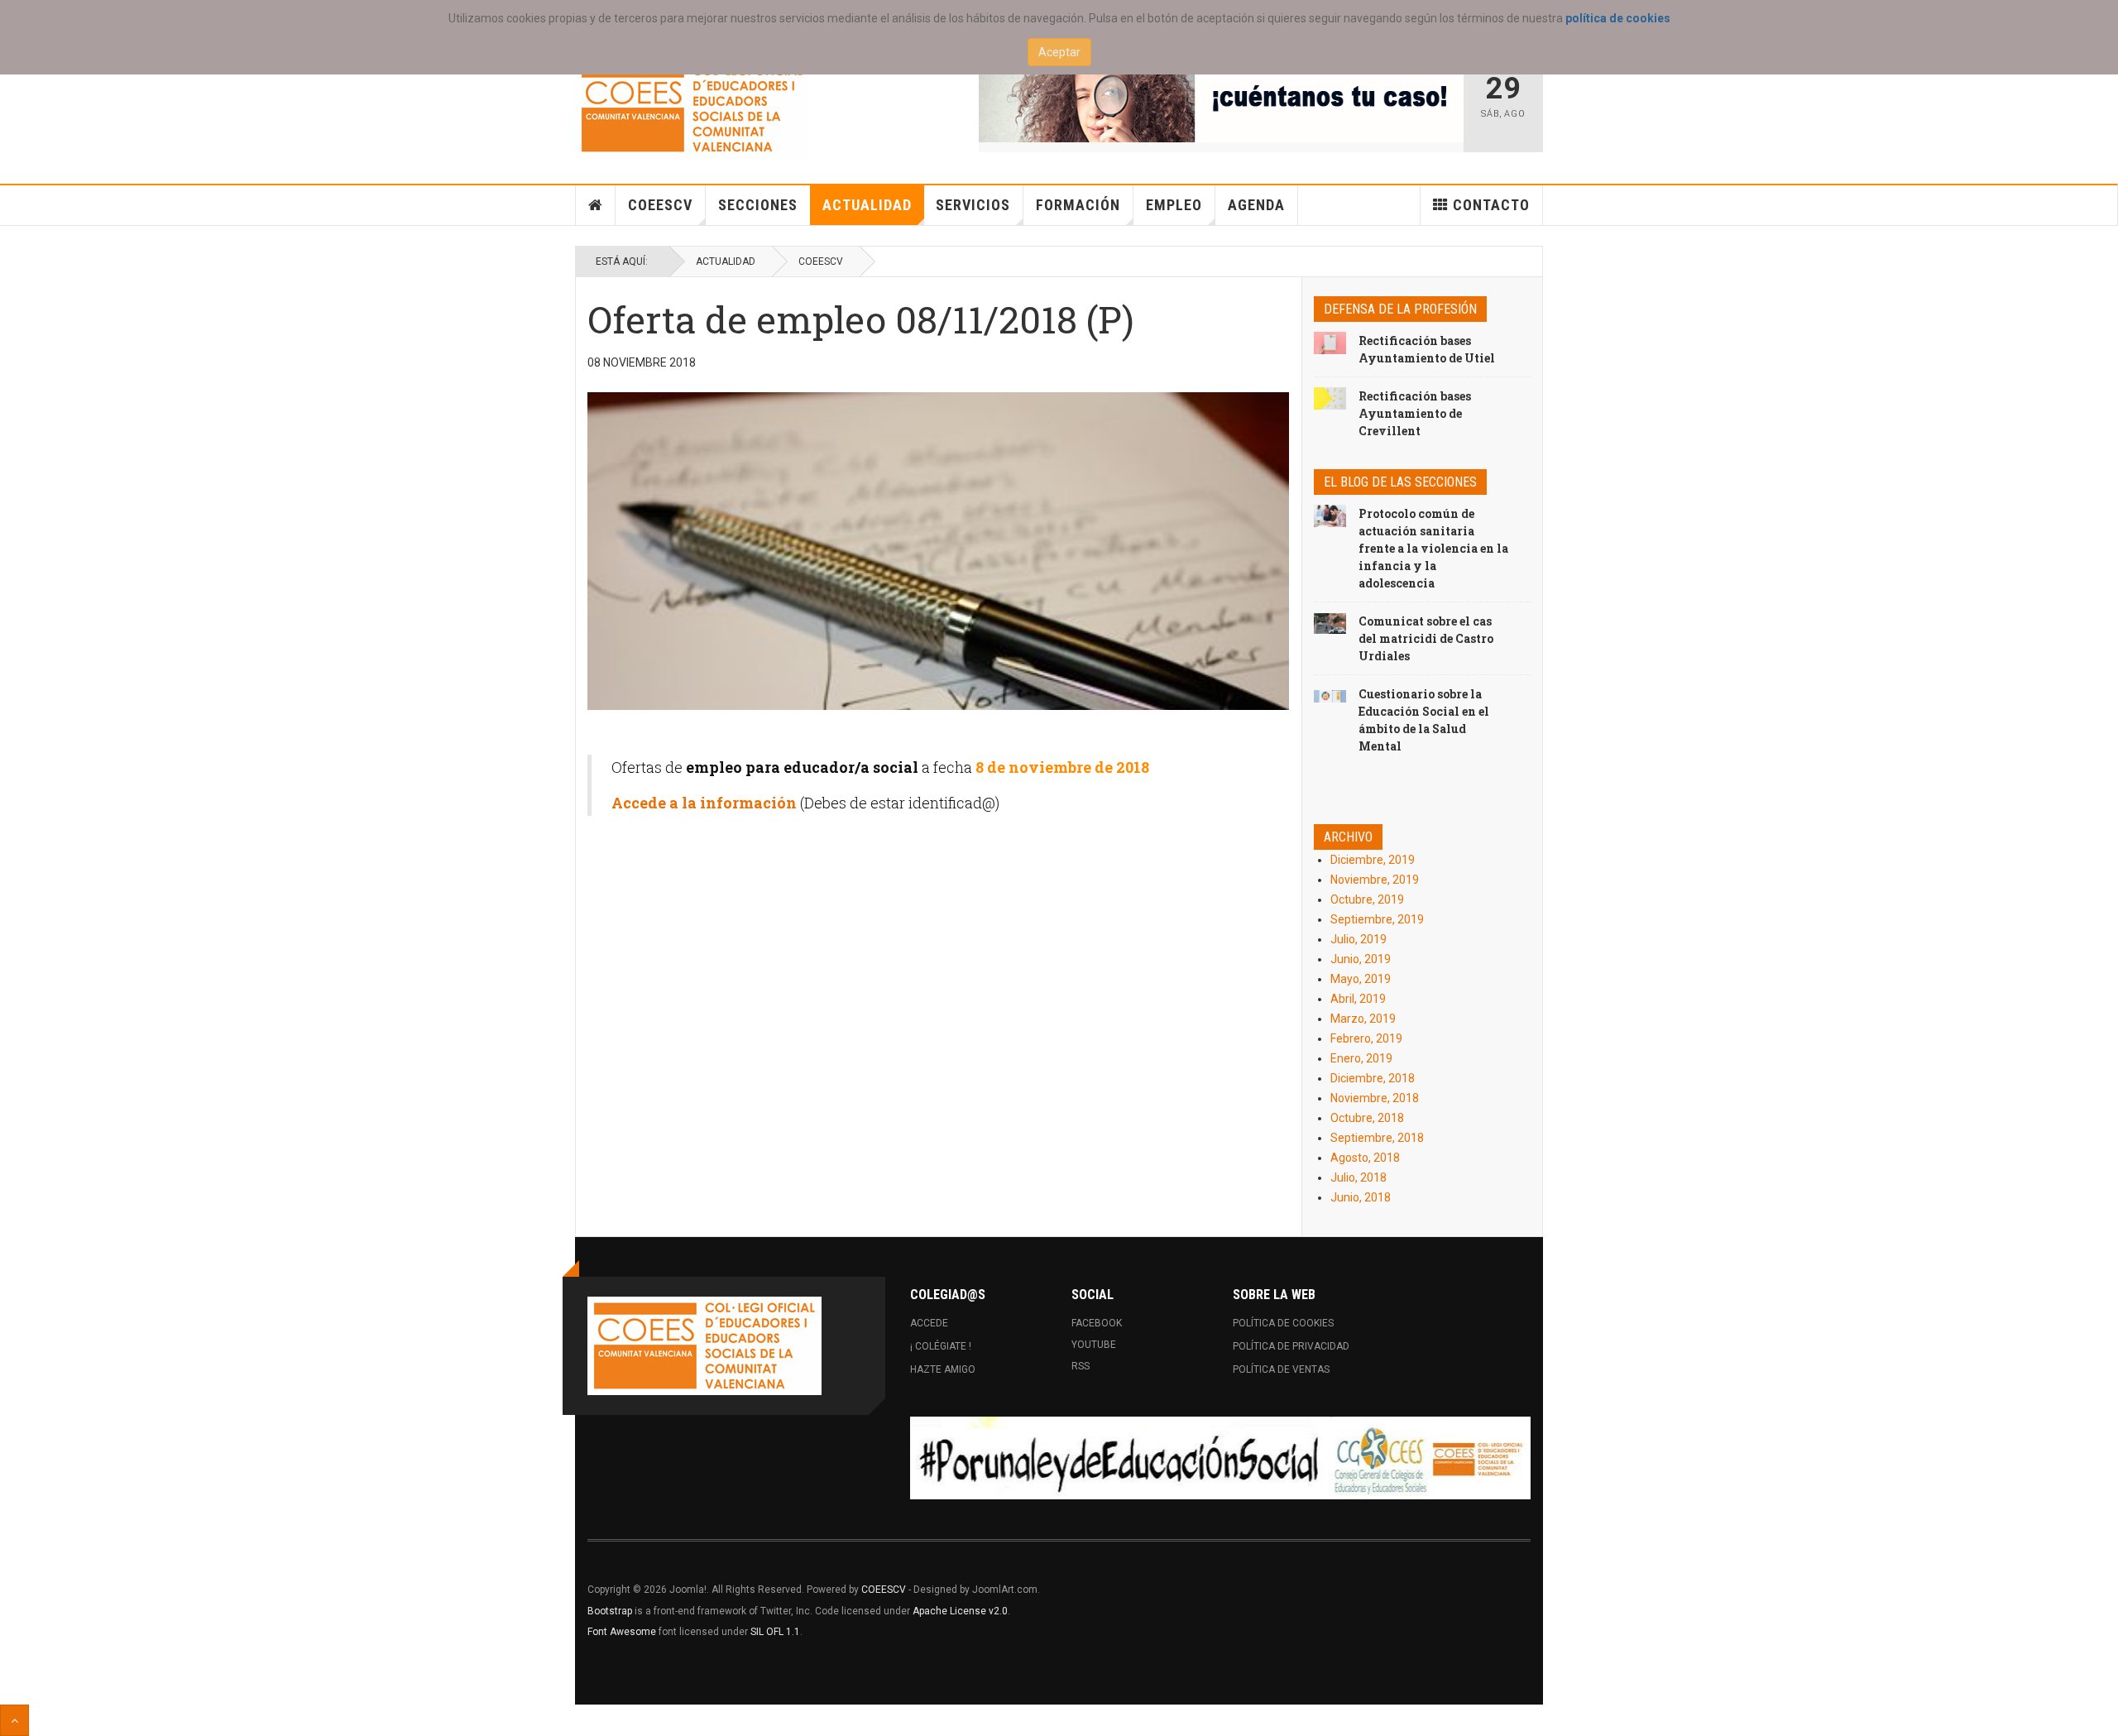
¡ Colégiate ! (941, 1346)
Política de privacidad (1291, 1346)
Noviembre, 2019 (1375, 880)
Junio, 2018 (1361, 1197)
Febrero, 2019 (1366, 1038)
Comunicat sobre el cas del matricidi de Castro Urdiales (1426, 638)
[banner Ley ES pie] (1220, 1458)
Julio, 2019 (1358, 939)
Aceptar (1059, 52)
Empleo (1174, 205)
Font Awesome (622, 1632)
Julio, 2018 (1358, 1177)
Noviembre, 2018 (1375, 1098)
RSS (1081, 1366)
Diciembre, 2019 (1373, 860)
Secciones (758, 205)
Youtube (1094, 1345)
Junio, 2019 (1361, 959)
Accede (929, 1323)
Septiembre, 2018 (1377, 1138)
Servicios (973, 205)
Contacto (1491, 205)
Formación (1078, 205)
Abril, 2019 (1358, 999)
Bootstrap (610, 1611)
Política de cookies (1283, 1323)
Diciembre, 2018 (1373, 1078)
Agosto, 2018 (1365, 1158)
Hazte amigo (943, 1369)
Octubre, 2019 (1367, 899)
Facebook (1097, 1323)
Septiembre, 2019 (1377, 919)
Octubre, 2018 (1367, 1118)
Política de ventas (1281, 1369)
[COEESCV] (692, 109)
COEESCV (660, 205)
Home (596, 205)
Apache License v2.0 (960, 1611)
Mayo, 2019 (1361, 979)
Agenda (1256, 205)
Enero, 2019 (1361, 1058)
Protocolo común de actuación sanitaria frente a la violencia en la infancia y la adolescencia (1433, 548)
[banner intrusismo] (1222, 101)
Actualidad (867, 205)
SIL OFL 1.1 (775, 1632)
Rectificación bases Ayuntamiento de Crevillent (1415, 413)
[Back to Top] (14, 1720)
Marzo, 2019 (1363, 1019)
